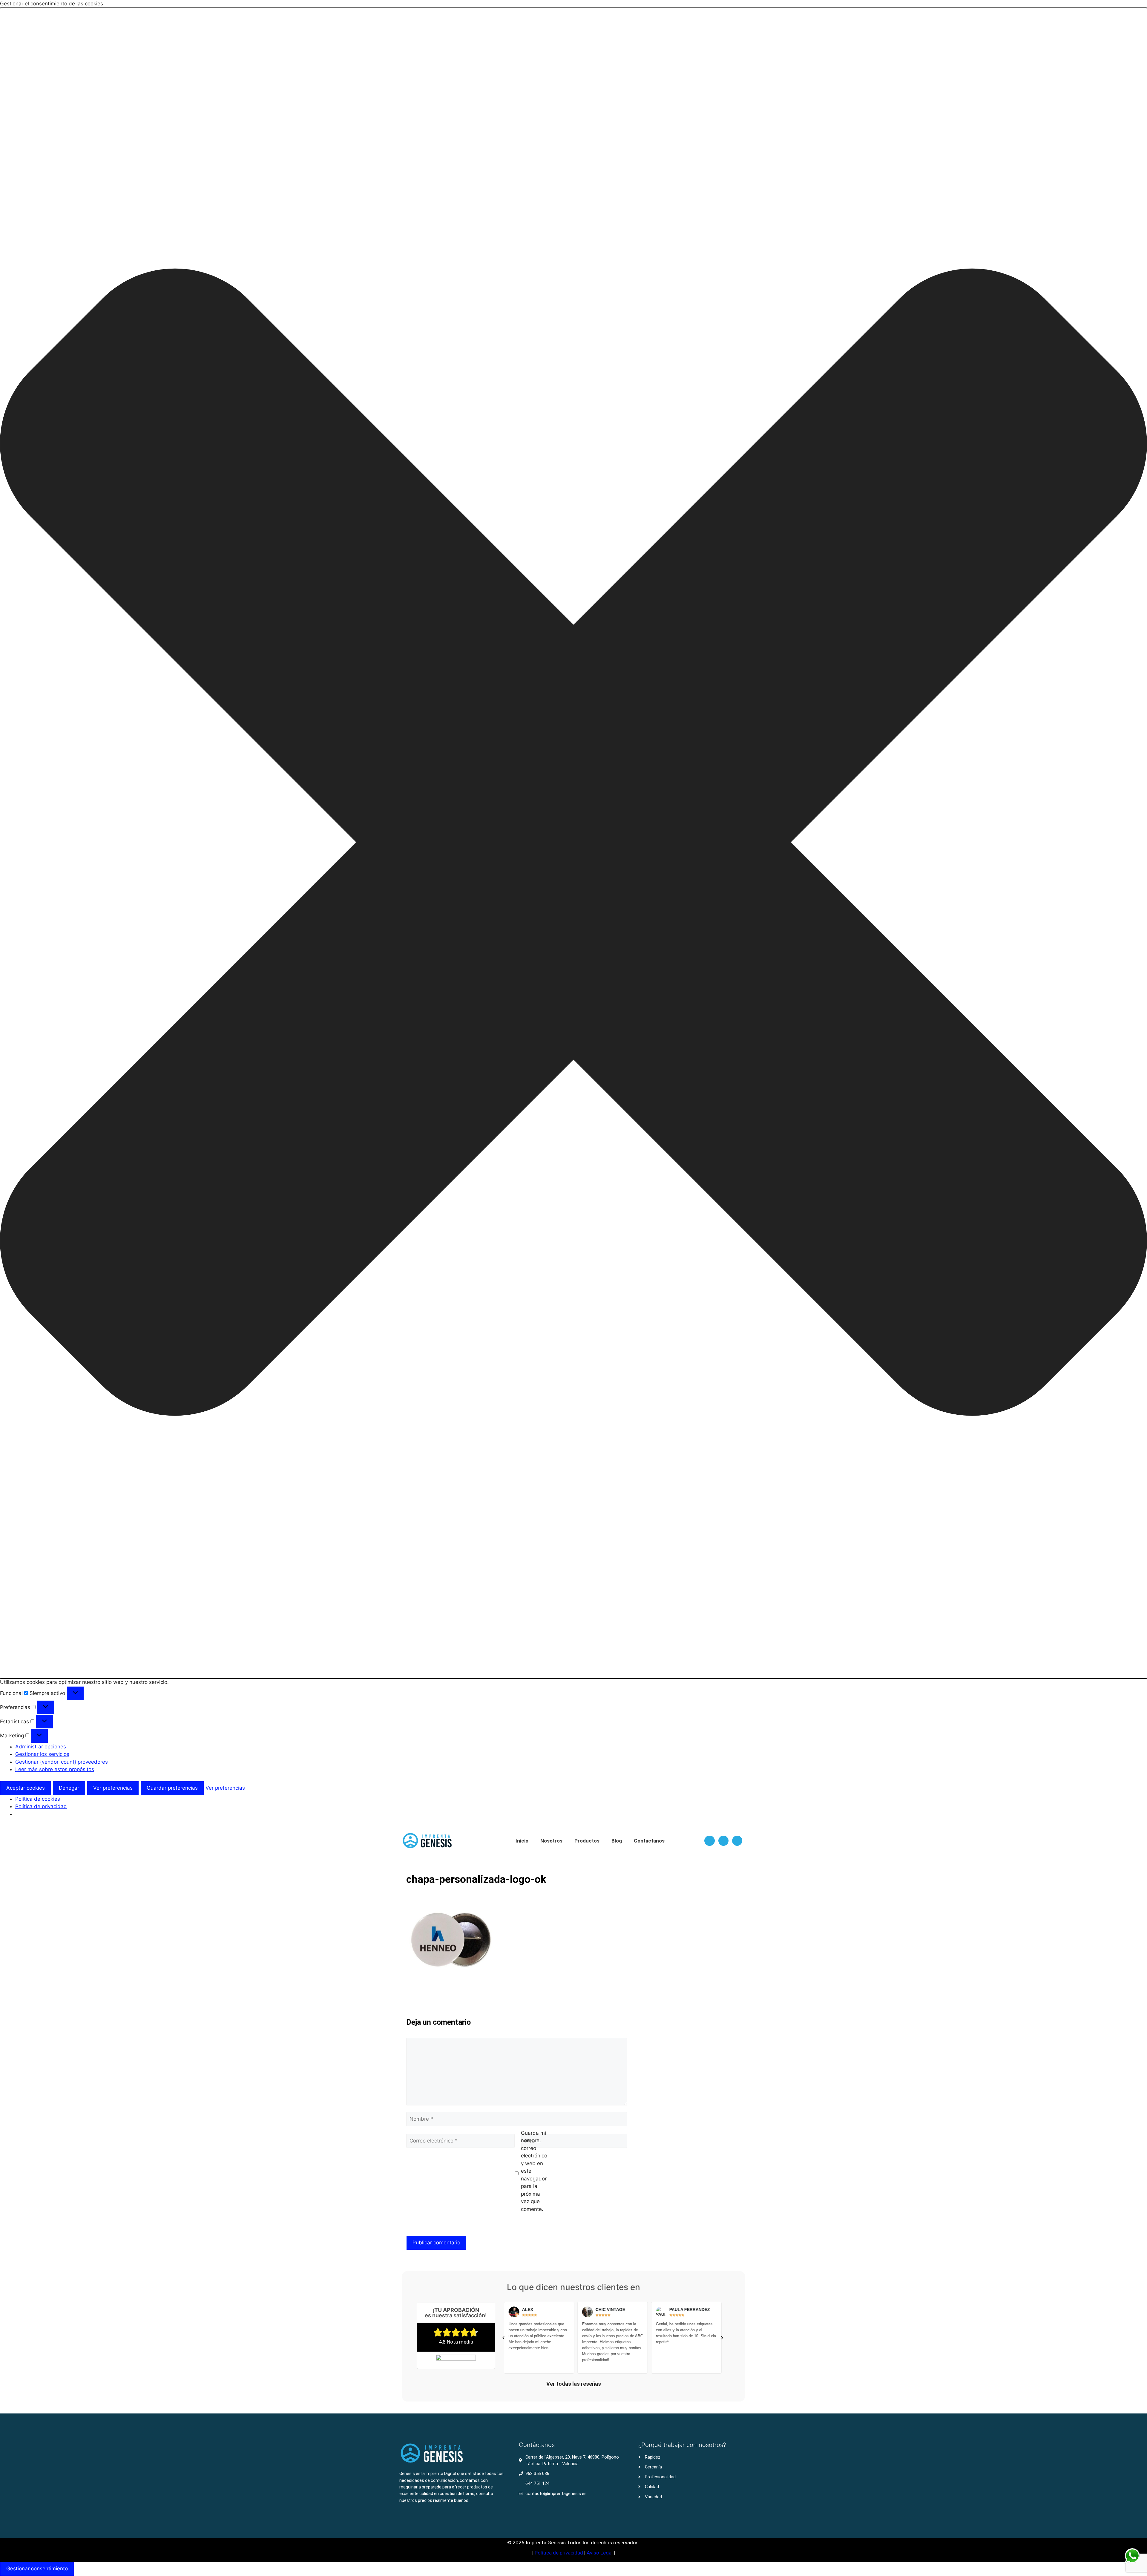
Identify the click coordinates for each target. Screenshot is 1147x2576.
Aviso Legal (600, 2553)
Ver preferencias (113, 1788)
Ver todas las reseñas (574, 2384)
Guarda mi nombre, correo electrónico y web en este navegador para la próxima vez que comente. (534, 2171)
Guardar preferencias (172, 1788)
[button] (573, 843)
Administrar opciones (41, 1747)
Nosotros (551, 1841)
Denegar (69, 1788)
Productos (587, 1841)
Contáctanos (649, 1841)
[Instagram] (723, 1841)
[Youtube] (737, 1841)
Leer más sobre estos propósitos (55, 1769)
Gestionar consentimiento (37, 2569)
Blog (617, 1841)
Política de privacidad (41, 1806)
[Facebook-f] (709, 1841)
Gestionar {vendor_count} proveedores (62, 1762)
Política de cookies (38, 1799)
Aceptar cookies (26, 1788)
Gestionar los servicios (42, 1754)
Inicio (522, 1841)
